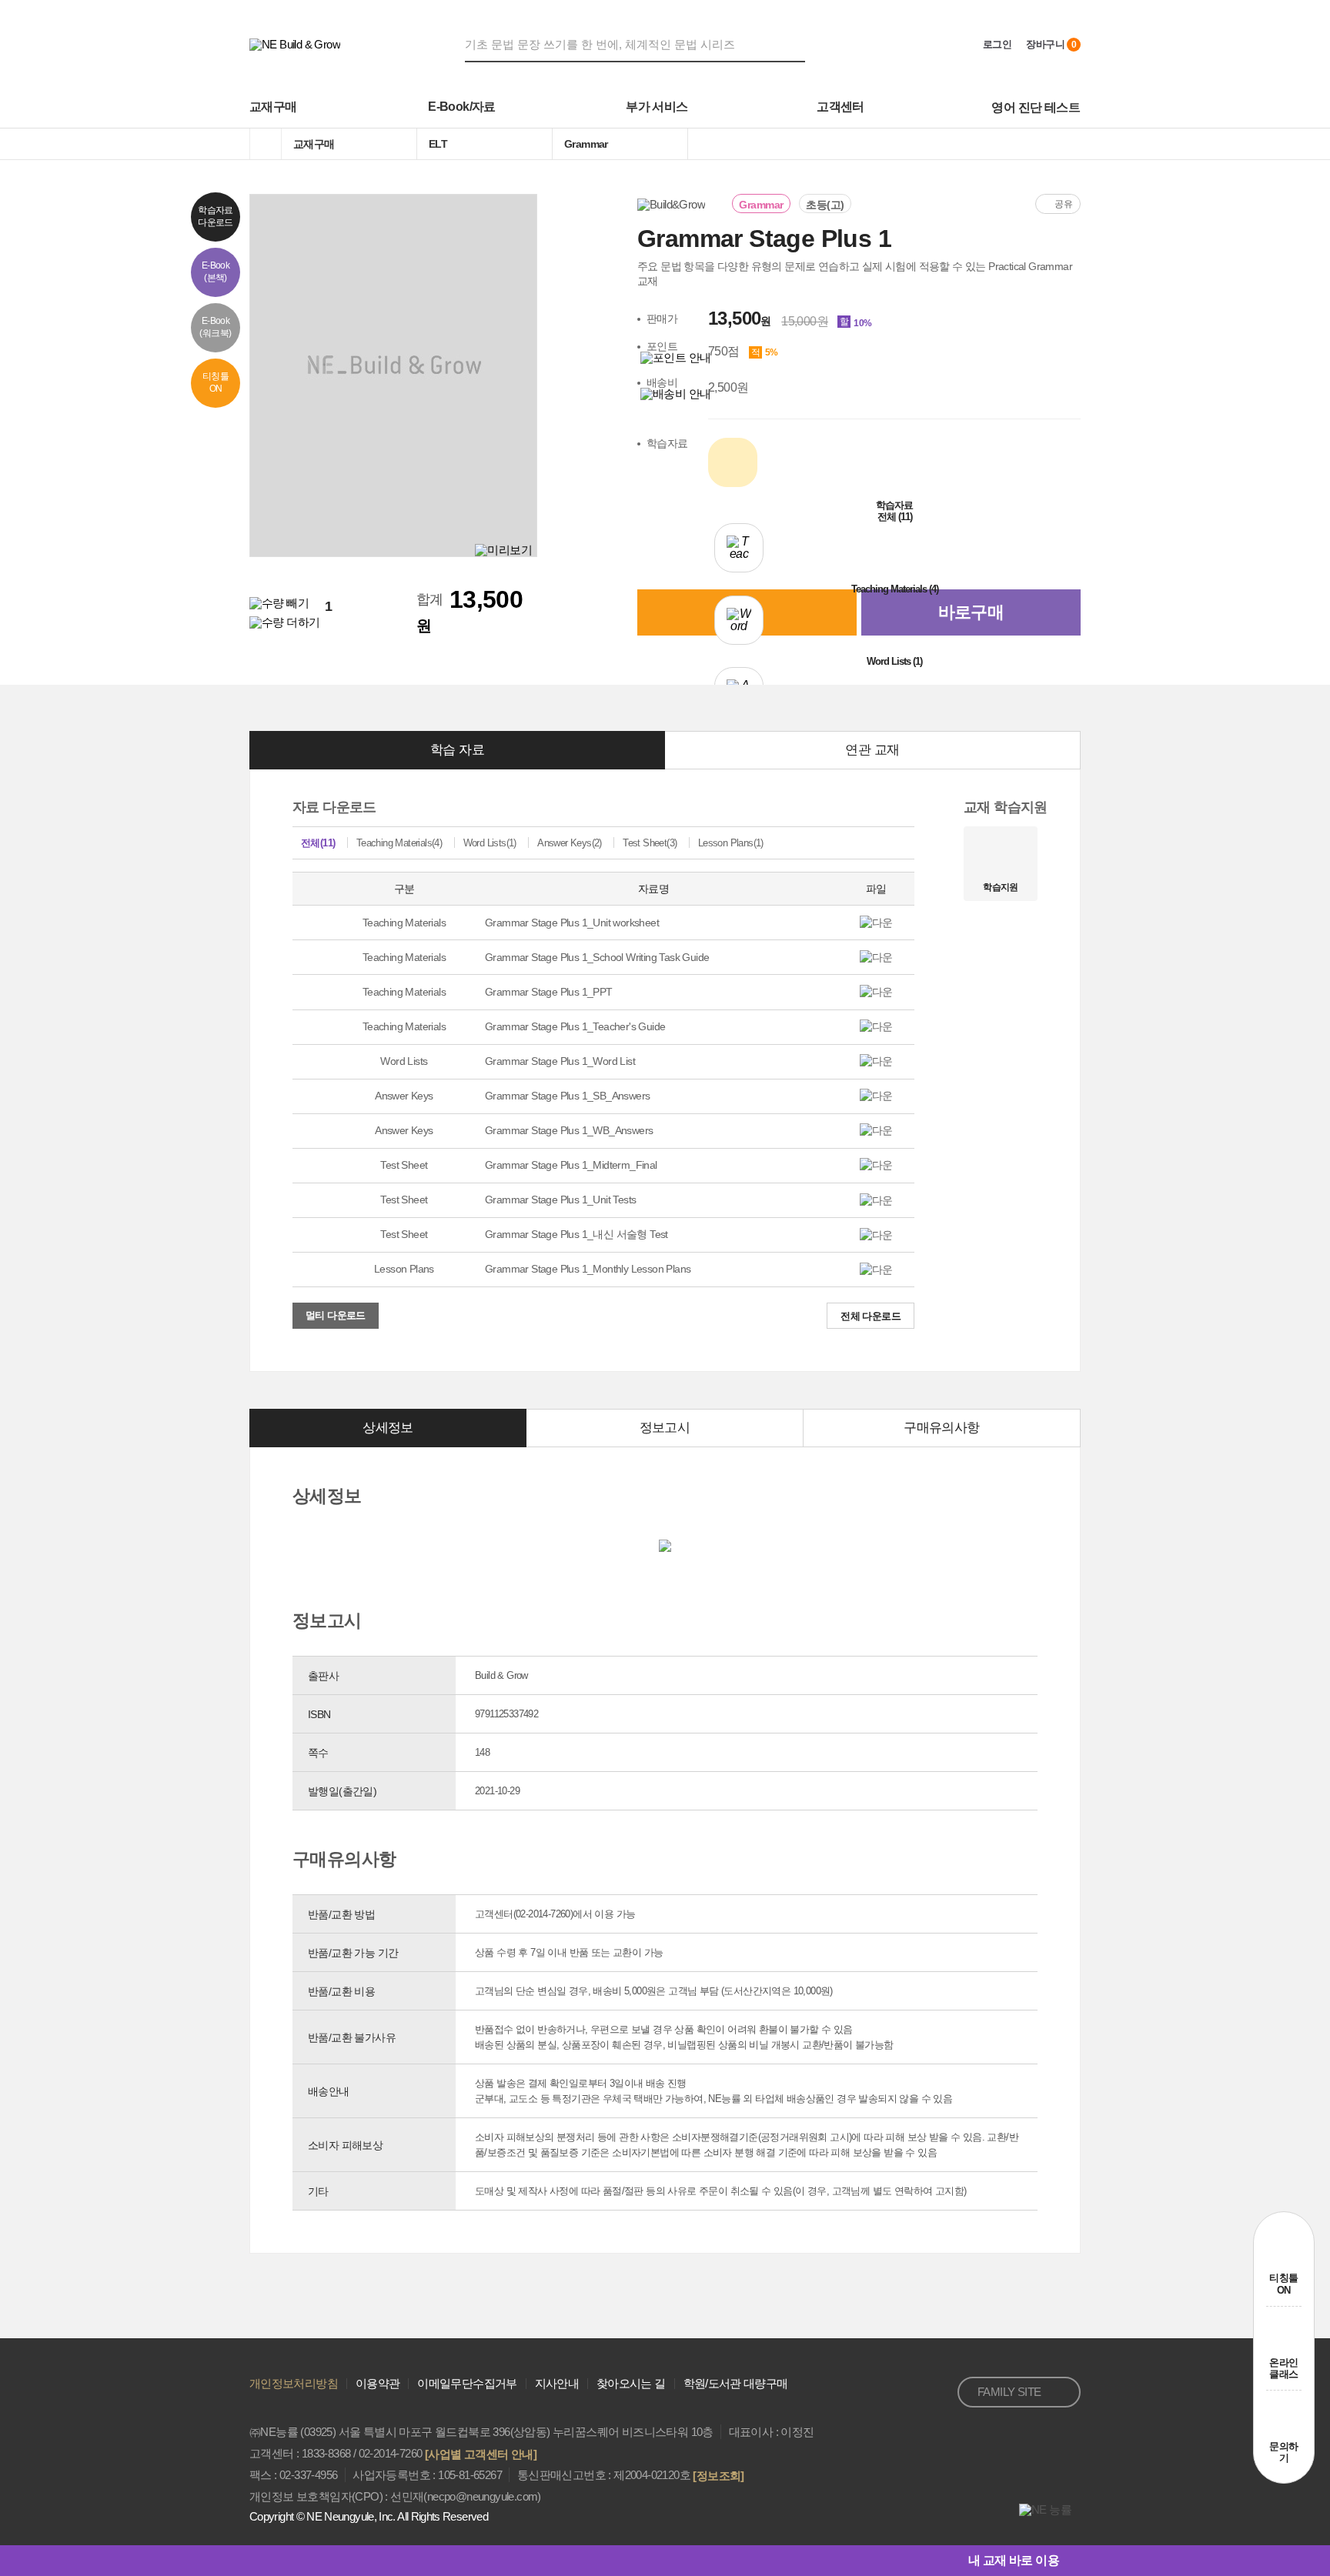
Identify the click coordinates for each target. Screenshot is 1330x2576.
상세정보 (388, 1428)
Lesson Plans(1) (731, 843)
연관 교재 (872, 750)
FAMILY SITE (1009, 2392)
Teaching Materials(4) (399, 843)
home (266, 144)
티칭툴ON (1283, 2284)
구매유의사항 (941, 1428)
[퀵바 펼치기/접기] (1070, 2561)
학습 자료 (457, 750)
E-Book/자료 (462, 107)
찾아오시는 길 (631, 2383)
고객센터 (840, 107)
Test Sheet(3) (650, 843)
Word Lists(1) (490, 843)
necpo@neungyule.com (483, 2496)
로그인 (997, 44)
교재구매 (273, 107)
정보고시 (665, 1428)
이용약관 (378, 2383)
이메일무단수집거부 (467, 2383)
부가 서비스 (657, 107)
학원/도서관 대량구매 (736, 2383)
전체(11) (318, 843)
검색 (796, 44)
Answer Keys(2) (570, 843)
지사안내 (557, 2383)
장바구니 (1051, 44)
